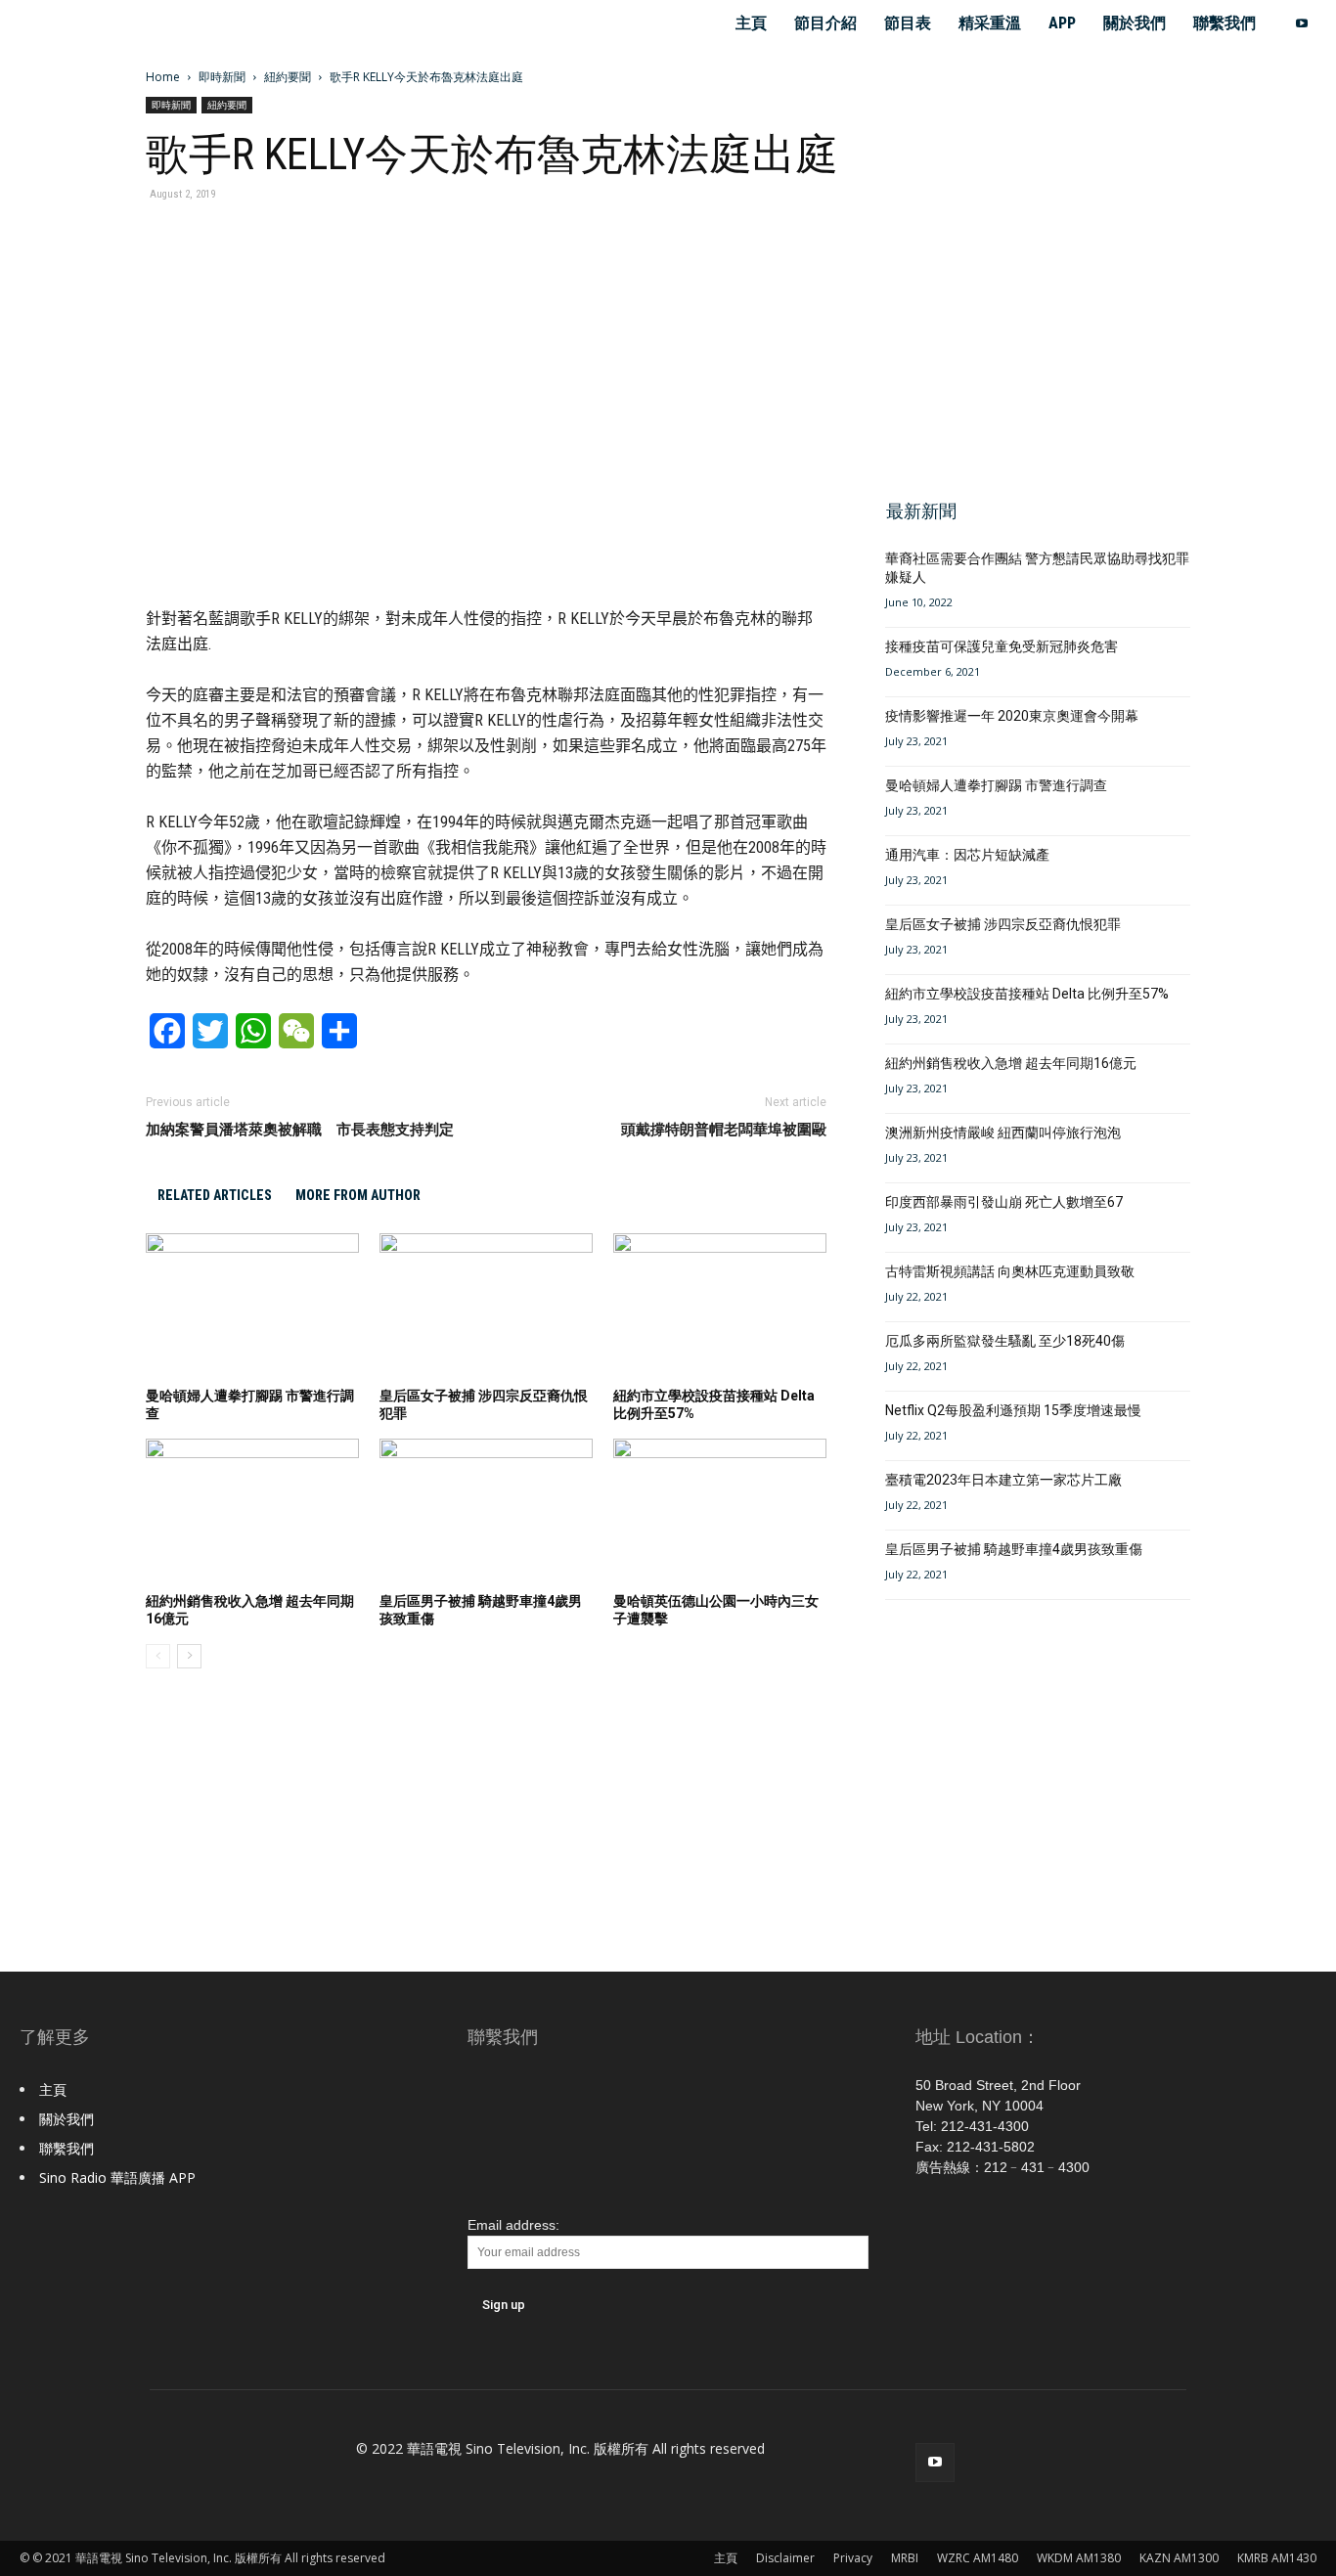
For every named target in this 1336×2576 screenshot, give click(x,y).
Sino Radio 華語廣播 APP (117, 2177)
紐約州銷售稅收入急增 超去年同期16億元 (1011, 1063)
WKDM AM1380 (1079, 2558)
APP (1062, 23)
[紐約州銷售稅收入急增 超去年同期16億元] (252, 1512)
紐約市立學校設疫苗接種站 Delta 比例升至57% (1027, 994)
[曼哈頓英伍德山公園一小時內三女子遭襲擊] (720, 1512)
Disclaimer (785, 2558)
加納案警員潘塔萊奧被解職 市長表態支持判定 (300, 1130)
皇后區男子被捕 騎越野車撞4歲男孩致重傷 (1014, 1549)
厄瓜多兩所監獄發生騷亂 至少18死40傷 (1005, 1341)
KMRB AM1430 (1277, 2558)
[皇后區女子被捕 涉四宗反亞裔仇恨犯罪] (486, 1307)
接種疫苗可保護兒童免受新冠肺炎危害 (1002, 646)
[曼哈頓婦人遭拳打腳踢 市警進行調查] (252, 1307)
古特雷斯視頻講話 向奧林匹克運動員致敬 (1010, 1271)
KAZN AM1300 (1179, 2558)
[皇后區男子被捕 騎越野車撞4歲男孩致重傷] (486, 1512)
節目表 (908, 23)
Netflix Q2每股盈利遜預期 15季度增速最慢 (1013, 1410)
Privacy (853, 2558)
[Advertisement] (1032, 340)
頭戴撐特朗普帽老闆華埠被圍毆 (724, 1130)
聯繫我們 (1225, 23)
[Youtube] (1302, 23)
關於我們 (1135, 23)
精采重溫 (990, 23)
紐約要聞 (288, 77)
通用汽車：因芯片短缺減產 (967, 855)
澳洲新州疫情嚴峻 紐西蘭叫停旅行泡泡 (1003, 1133)
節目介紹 (825, 23)
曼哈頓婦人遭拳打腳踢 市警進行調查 (996, 785)
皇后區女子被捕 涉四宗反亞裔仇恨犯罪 (1003, 924)
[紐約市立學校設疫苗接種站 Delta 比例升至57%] (720, 1307)
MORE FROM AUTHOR (358, 1195)
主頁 (751, 23)
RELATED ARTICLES (215, 1195)
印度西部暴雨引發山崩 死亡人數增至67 (1004, 1202)
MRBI (905, 2558)
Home (163, 77)
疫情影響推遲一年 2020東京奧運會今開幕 (1012, 716)
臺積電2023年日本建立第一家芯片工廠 (1003, 1480)
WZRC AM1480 (978, 2558)
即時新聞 (222, 77)
